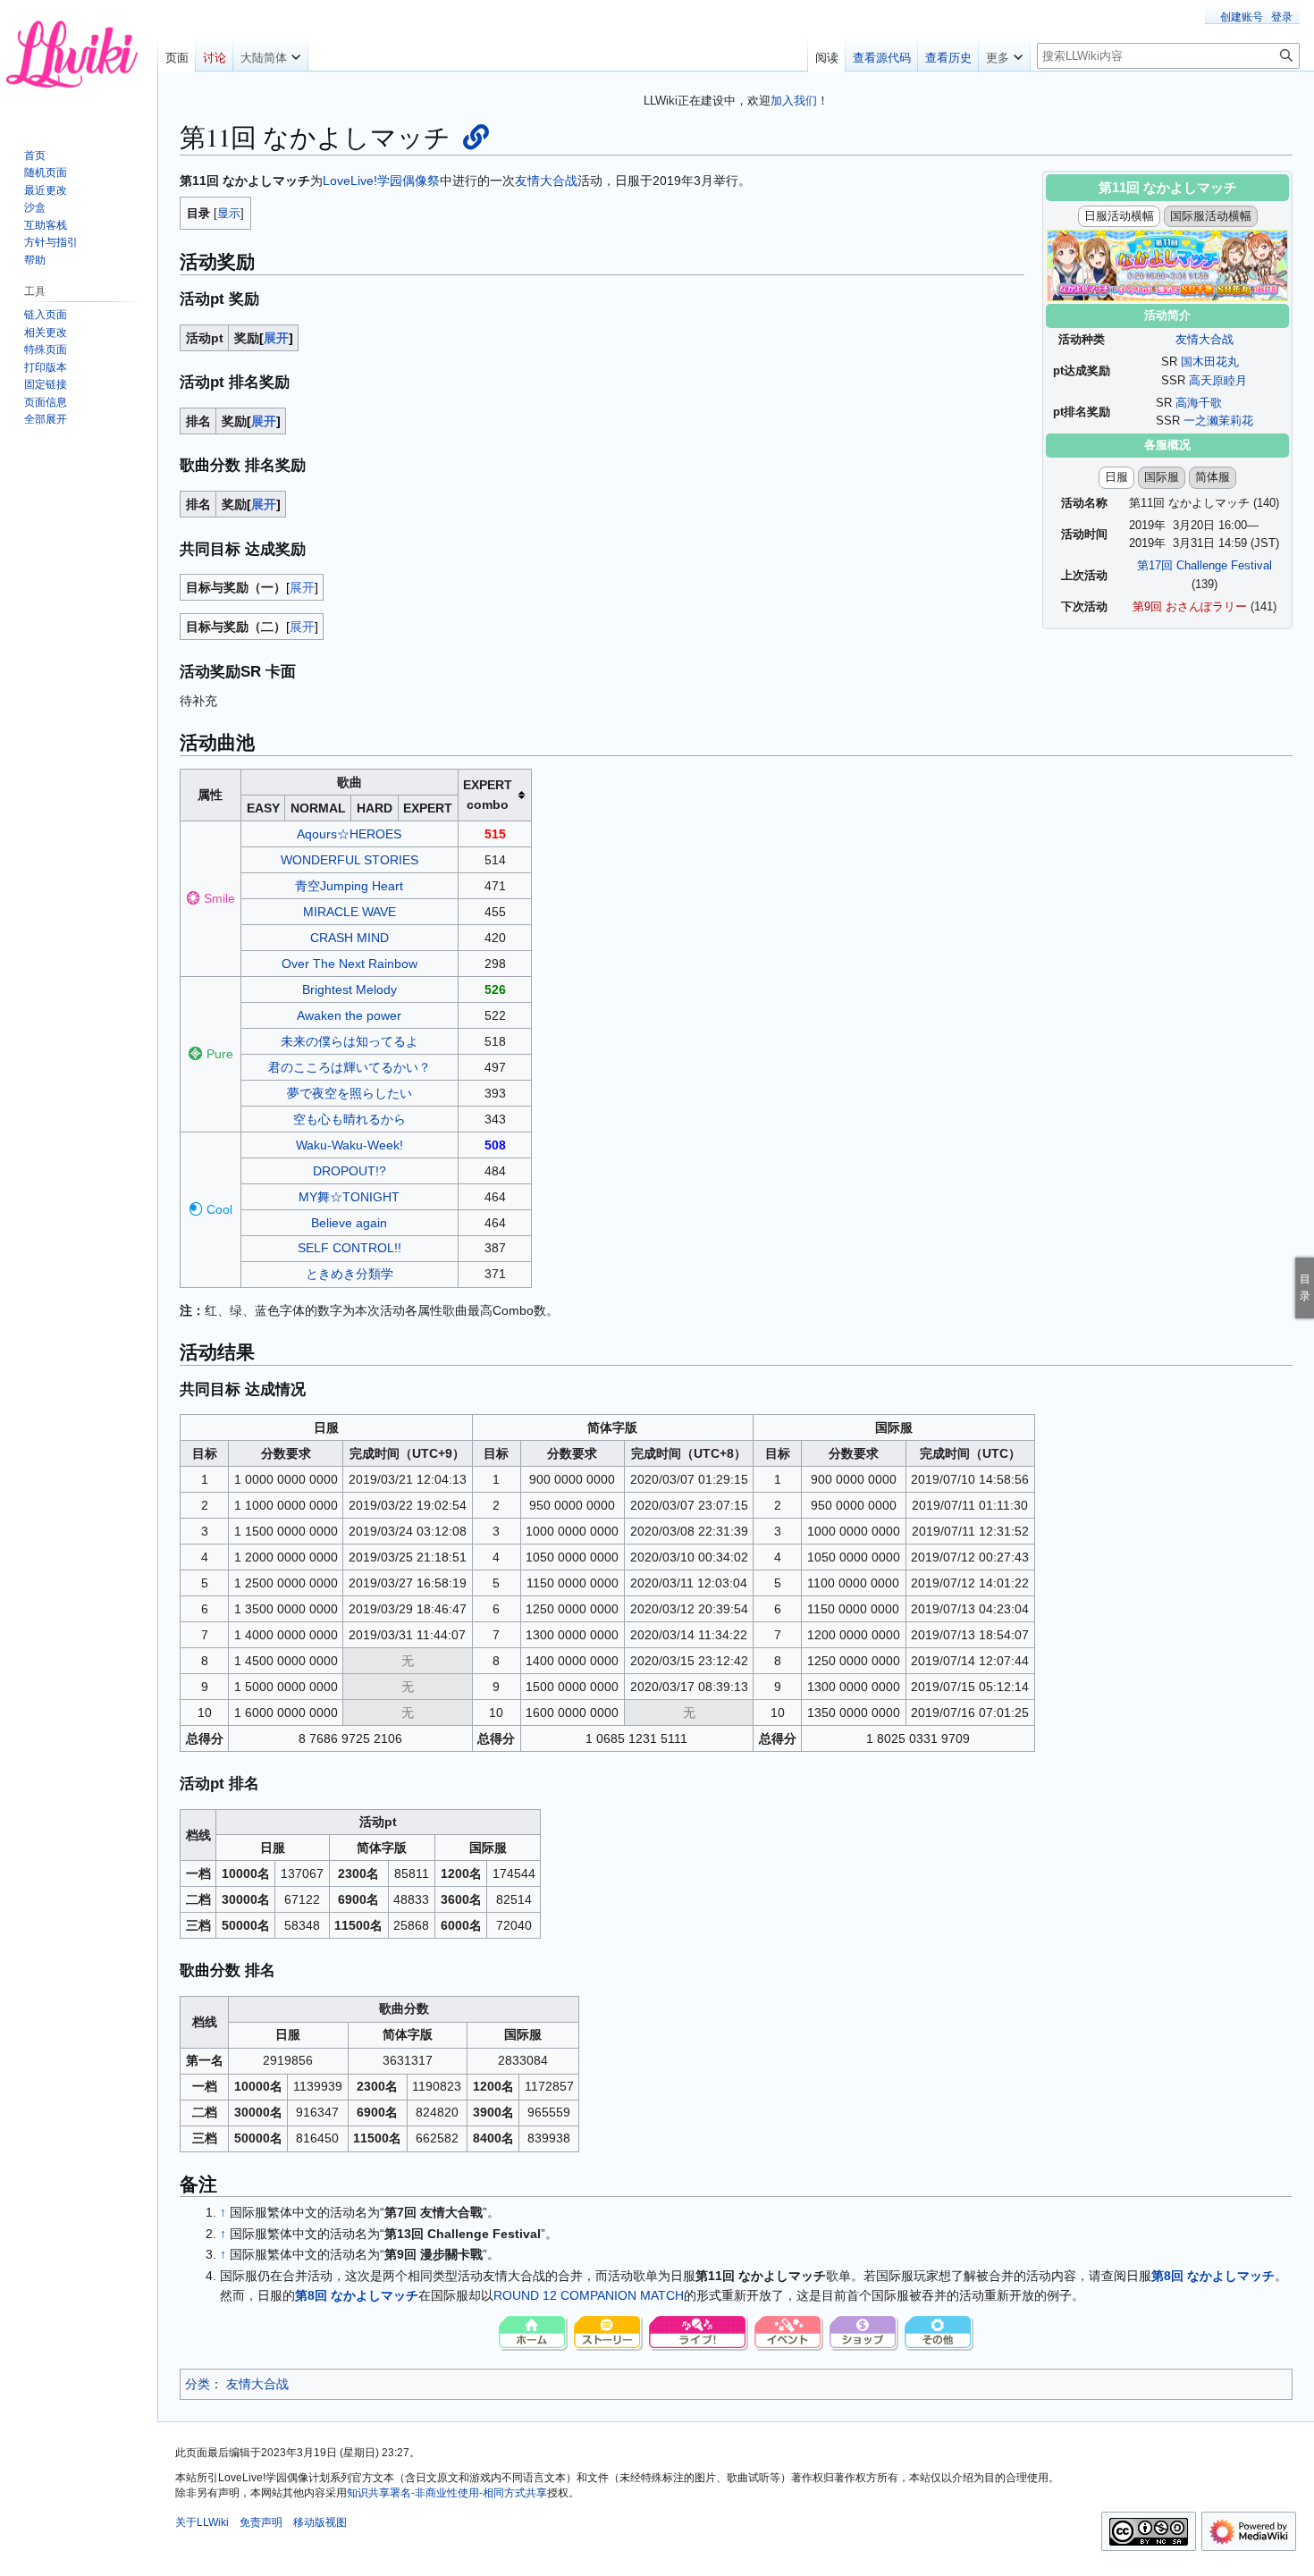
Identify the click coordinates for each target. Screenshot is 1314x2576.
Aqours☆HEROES (349, 834)
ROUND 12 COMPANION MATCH (589, 2295)
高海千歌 (1199, 403)
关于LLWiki (202, 2522)
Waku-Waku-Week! (350, 1145)
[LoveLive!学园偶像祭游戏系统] (609, 2333)
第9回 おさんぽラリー (1190, 606)
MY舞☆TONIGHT (349, 1197)
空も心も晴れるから (350, 1119)
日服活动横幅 (1119, 216)
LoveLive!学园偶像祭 (381, 181)
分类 (198, 2384)
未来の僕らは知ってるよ (350, 1041)
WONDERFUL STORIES (350, 860)
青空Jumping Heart (349, 886)
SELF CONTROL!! (350, 1248)
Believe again (349, 1223)
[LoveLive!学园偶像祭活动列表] (789, 2333)
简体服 (1213, 477)
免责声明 (261, 2522)
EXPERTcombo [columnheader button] (488, 795)
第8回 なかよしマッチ (1213, 2276)
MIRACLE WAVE (350, 912)
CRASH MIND (350, 938)
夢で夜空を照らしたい (350, 1093)
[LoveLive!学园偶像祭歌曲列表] (699, 2333)
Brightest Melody (350, 989)
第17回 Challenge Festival (1204, 565)
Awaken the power (349, 1015)
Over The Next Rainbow (350, 964)
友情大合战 (1204, 339)
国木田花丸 (1210, 362)
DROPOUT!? (350, 1171)
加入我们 (794, 101)
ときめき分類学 (350, 1274)
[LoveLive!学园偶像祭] (534, 2333)
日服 (1116, 477)
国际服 (1162, 477)
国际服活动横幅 (1211, 216)
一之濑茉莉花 (1218, 421)
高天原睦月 (1218, 380)
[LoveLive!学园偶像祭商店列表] (864, 2333)
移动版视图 (320, 2522)
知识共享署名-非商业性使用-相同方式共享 (447, 2493)
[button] (270, 54)
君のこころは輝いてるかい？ (350, 1067)
